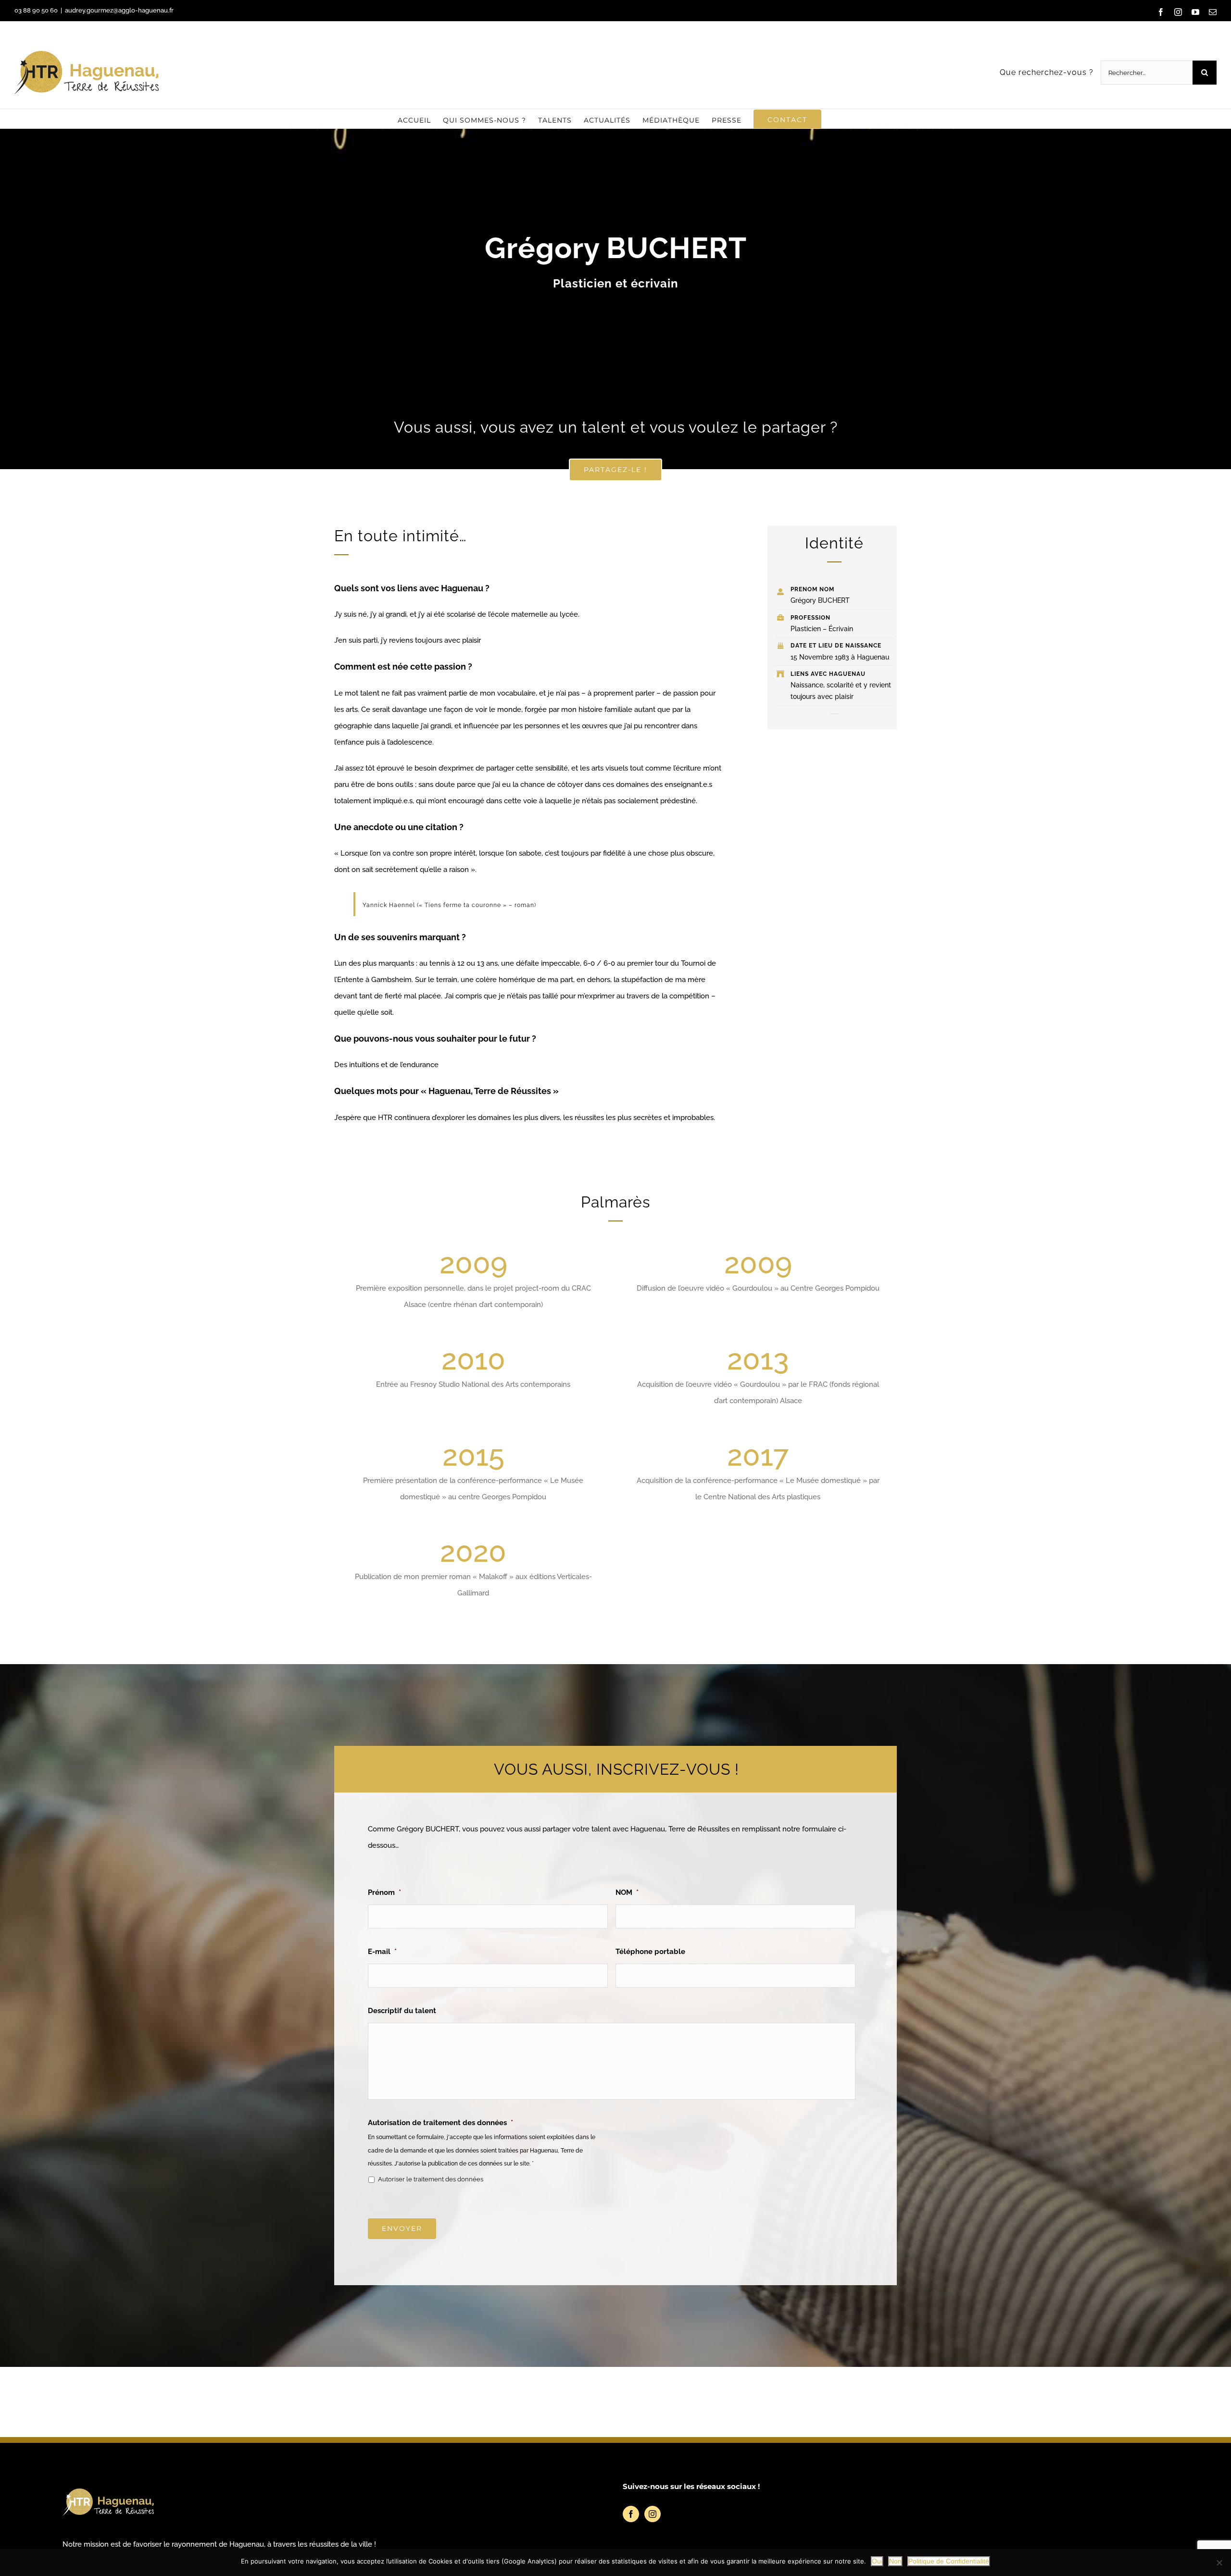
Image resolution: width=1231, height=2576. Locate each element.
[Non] (1219, 2563)
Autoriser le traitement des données (431, 2179)
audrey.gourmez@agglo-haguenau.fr (119, 10)
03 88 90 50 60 (36, 10)
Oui (877, 2561)
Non (895, 2561)
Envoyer (402, 2228)
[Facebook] (631, 2514)
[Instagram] (653, 2514)
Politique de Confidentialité (949, 2561)
